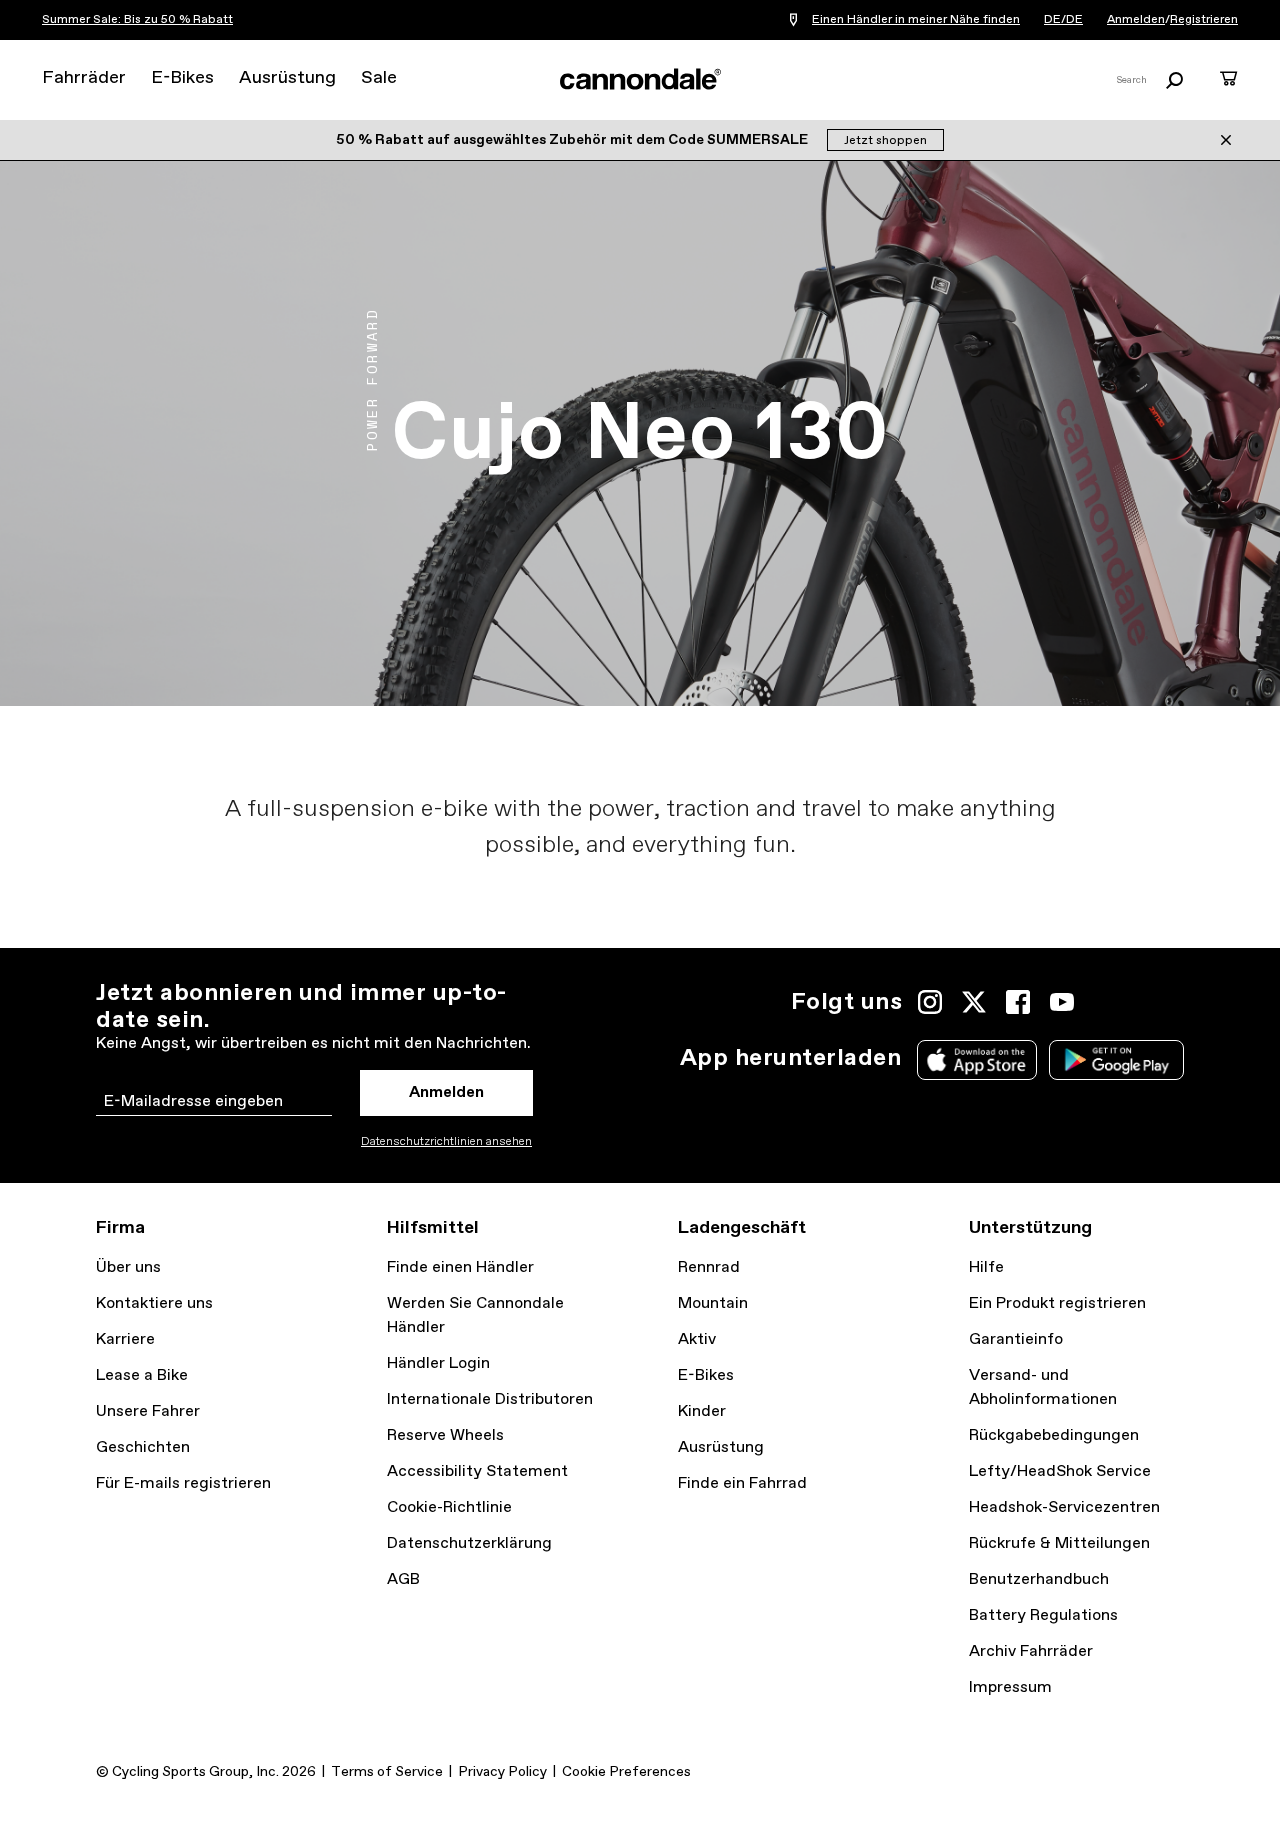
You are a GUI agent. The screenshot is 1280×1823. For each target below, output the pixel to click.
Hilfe (986, 1267)
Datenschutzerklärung (469, 1543)
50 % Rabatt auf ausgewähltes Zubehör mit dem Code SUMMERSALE (573, 140)
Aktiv (697, 1339)
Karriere (125, 1339)
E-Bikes (182, 78)
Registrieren (1204, 20)
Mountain (713, 1303)
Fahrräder (84, 78)
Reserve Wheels (445, 1435)
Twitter (974, 1002)
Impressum (1010, 1687)
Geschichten (143, 1447)
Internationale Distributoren (490, 1399)
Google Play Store (1116, 1060)
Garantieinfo (1016, 1339)
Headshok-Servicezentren (1064, 1507)
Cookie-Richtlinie (449, 1507)
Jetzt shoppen (885, 141)
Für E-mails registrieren (183, 1483)
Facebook (1018, 1002)
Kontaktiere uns (154, 1303)
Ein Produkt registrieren (1057, 1303)
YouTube (1062, 1002)
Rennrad (709, 1267)
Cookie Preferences (626, 1772)
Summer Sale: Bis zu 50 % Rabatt (137, 20)
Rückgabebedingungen (1054, 1435)
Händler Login (438, 1363)
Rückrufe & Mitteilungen (1059, 1543)
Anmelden (1136, 20)
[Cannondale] (640, 79)
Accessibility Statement (477, 1471)
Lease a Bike (142, 1375)
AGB (403, 1579)
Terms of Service (387, 1772)
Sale (379, 78)
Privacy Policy (502, 1772)
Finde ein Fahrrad (742, 1483)
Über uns (128, 1267)
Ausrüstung (287, 78)
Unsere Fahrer (148, 1411)
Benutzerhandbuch (1039, 1579)
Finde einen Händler (460, 1267)
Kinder (702, 1411)
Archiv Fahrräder (1031, 1651)
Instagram (930, 1002)
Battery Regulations (1043, 1615)
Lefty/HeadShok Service (1060, 1471)
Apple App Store (977, 1060)
